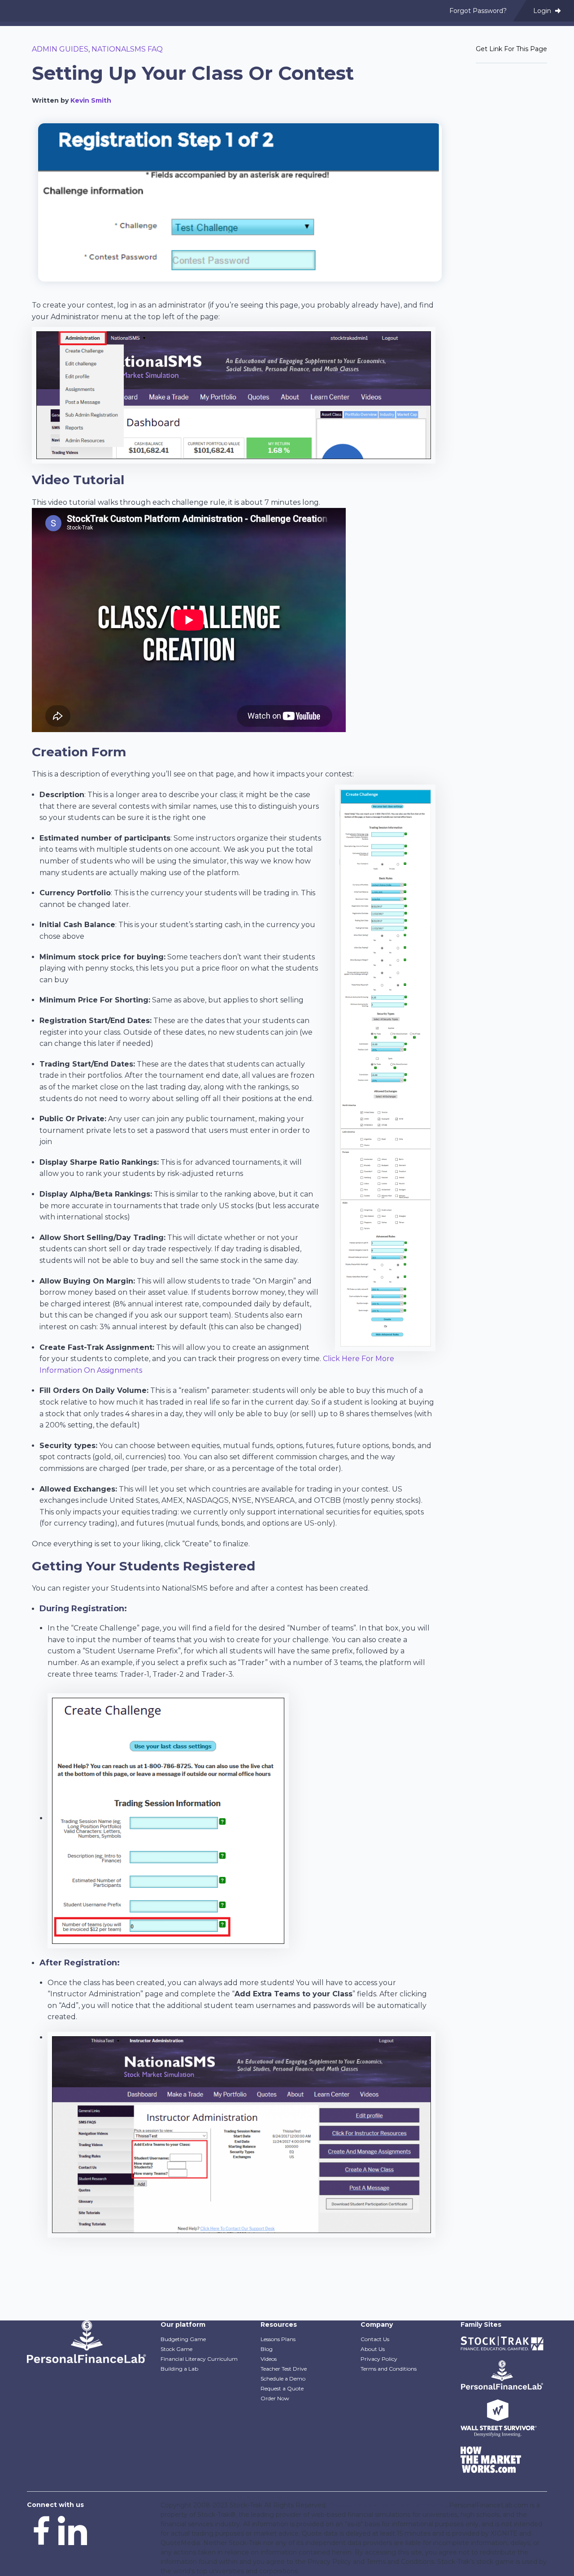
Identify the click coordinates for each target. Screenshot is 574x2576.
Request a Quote (282, 2388)
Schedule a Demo (283, 2379)
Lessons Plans (278, 2339)
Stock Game (176, 2349)
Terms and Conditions (389, 2369)
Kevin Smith (91, 100)
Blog (267, 2349)
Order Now (275, 2398)
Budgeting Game (183, 2339)
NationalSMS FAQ (127, 49)
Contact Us (375, 2339)
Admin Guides (60, 49)
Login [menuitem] (543, 11)
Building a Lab (179, 2369)
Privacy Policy (379, 2359)
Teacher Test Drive (284, 2369)
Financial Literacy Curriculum (199, 2359)
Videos (269, 2359)
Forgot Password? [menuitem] (478, 11)
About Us (373, 2349)
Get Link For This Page (511, 49)
